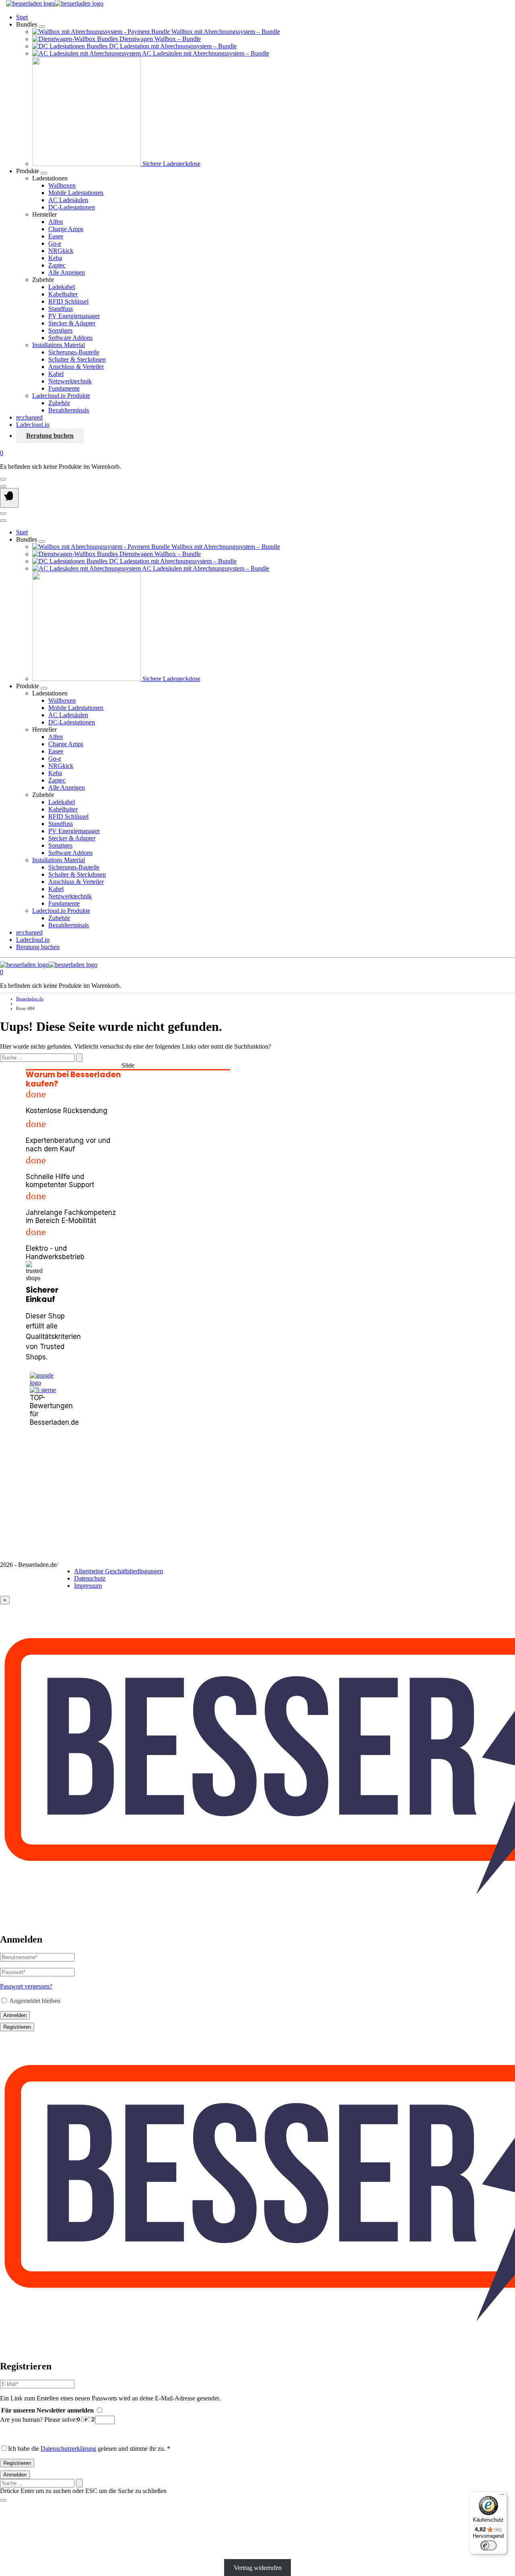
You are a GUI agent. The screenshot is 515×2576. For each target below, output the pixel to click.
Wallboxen (62, 185)
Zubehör (59, 403)
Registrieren (17, 2027)
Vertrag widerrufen (258, 2568)
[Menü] (502, 2496)
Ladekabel (62, 287)
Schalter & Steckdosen (77, 359)
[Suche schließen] (3, 2500)
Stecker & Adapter (72, 323)
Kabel (56, 374)
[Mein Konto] (3, 479)
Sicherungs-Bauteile (74, 352)
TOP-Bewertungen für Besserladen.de (43, 1410)
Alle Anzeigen (67, 272)
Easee (56, 236)
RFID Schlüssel (68, 301)
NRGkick (61, 251)
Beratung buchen (50, 436)
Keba (55, 258)
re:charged (29, 417)
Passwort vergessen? (26, 1986)
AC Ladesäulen (68, 200)
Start (22, 17)
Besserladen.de (30, 999)
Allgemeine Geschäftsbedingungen (118, 1571)
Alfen (56, 222)
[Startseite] (55, 3)
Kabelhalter (63, 294)
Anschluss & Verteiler (76, 367)
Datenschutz (90, 1578)
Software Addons (70, 338)
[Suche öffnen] (3, 486)
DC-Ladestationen (72, 207)
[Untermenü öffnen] (42, 27)
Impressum (88, 1586)
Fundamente (64, 388)
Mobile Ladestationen (76, 193)
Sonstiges (60, 330)
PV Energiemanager (74, 316)
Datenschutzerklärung (68, 2449)
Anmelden (15, 2015)
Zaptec (57, 265)
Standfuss (61, 309)
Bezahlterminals (69, 410)
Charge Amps (66, 229)
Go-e (55, 243)
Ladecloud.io (33, 425)
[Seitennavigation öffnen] (9, 498)
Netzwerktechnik (70, 381)
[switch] (488, 2545)
